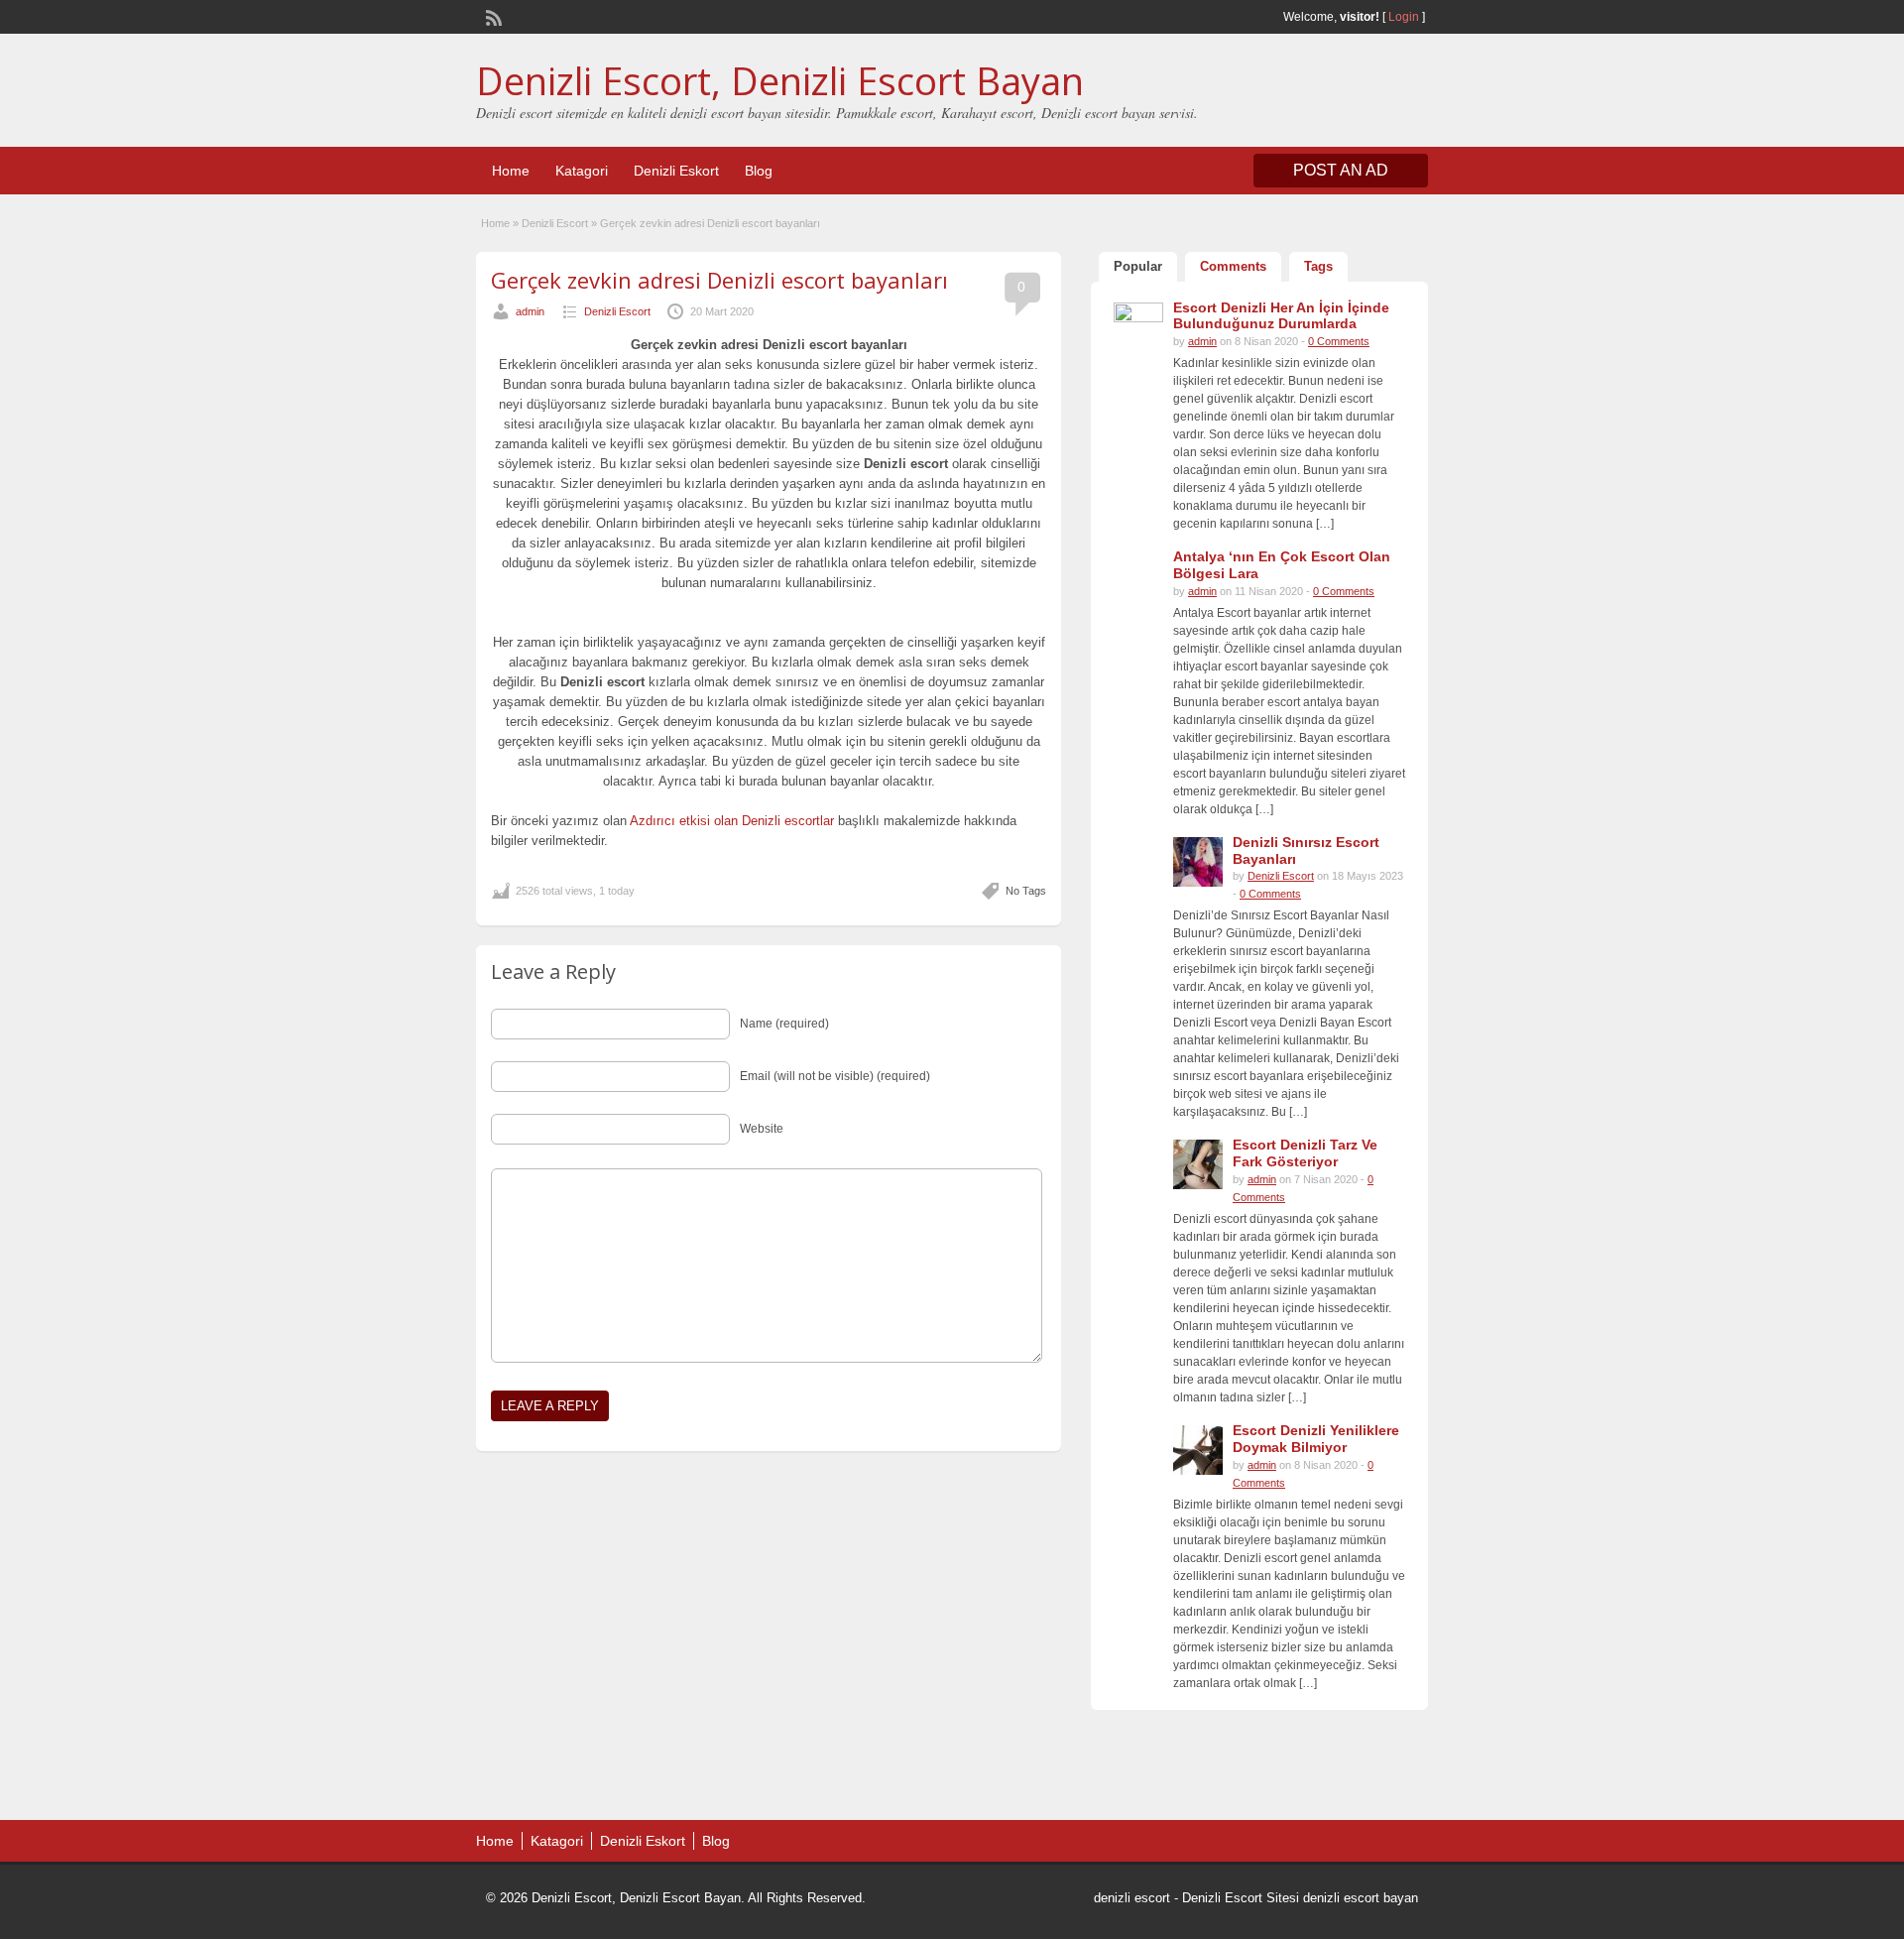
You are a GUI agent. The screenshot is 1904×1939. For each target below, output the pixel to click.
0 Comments (1339, 341)
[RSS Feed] (492, 16)
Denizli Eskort (676, 171)
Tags (1318, 266)
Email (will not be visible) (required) (835, 1076)
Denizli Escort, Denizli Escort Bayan (780, 80)
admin (530, 311)
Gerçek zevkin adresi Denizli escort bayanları (719, 280)
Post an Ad (1341, 170)
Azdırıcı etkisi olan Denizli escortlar (732, 821)
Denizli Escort (555, 223)
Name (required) (784, 1024)
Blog (759, 171)
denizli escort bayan (1361, 1898)
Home (511, 171)
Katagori (582, 171)
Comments (1233, 266)
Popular (1138, 266)
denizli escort (1132, 1898)
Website (762, 1129)
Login (1404, 17)
